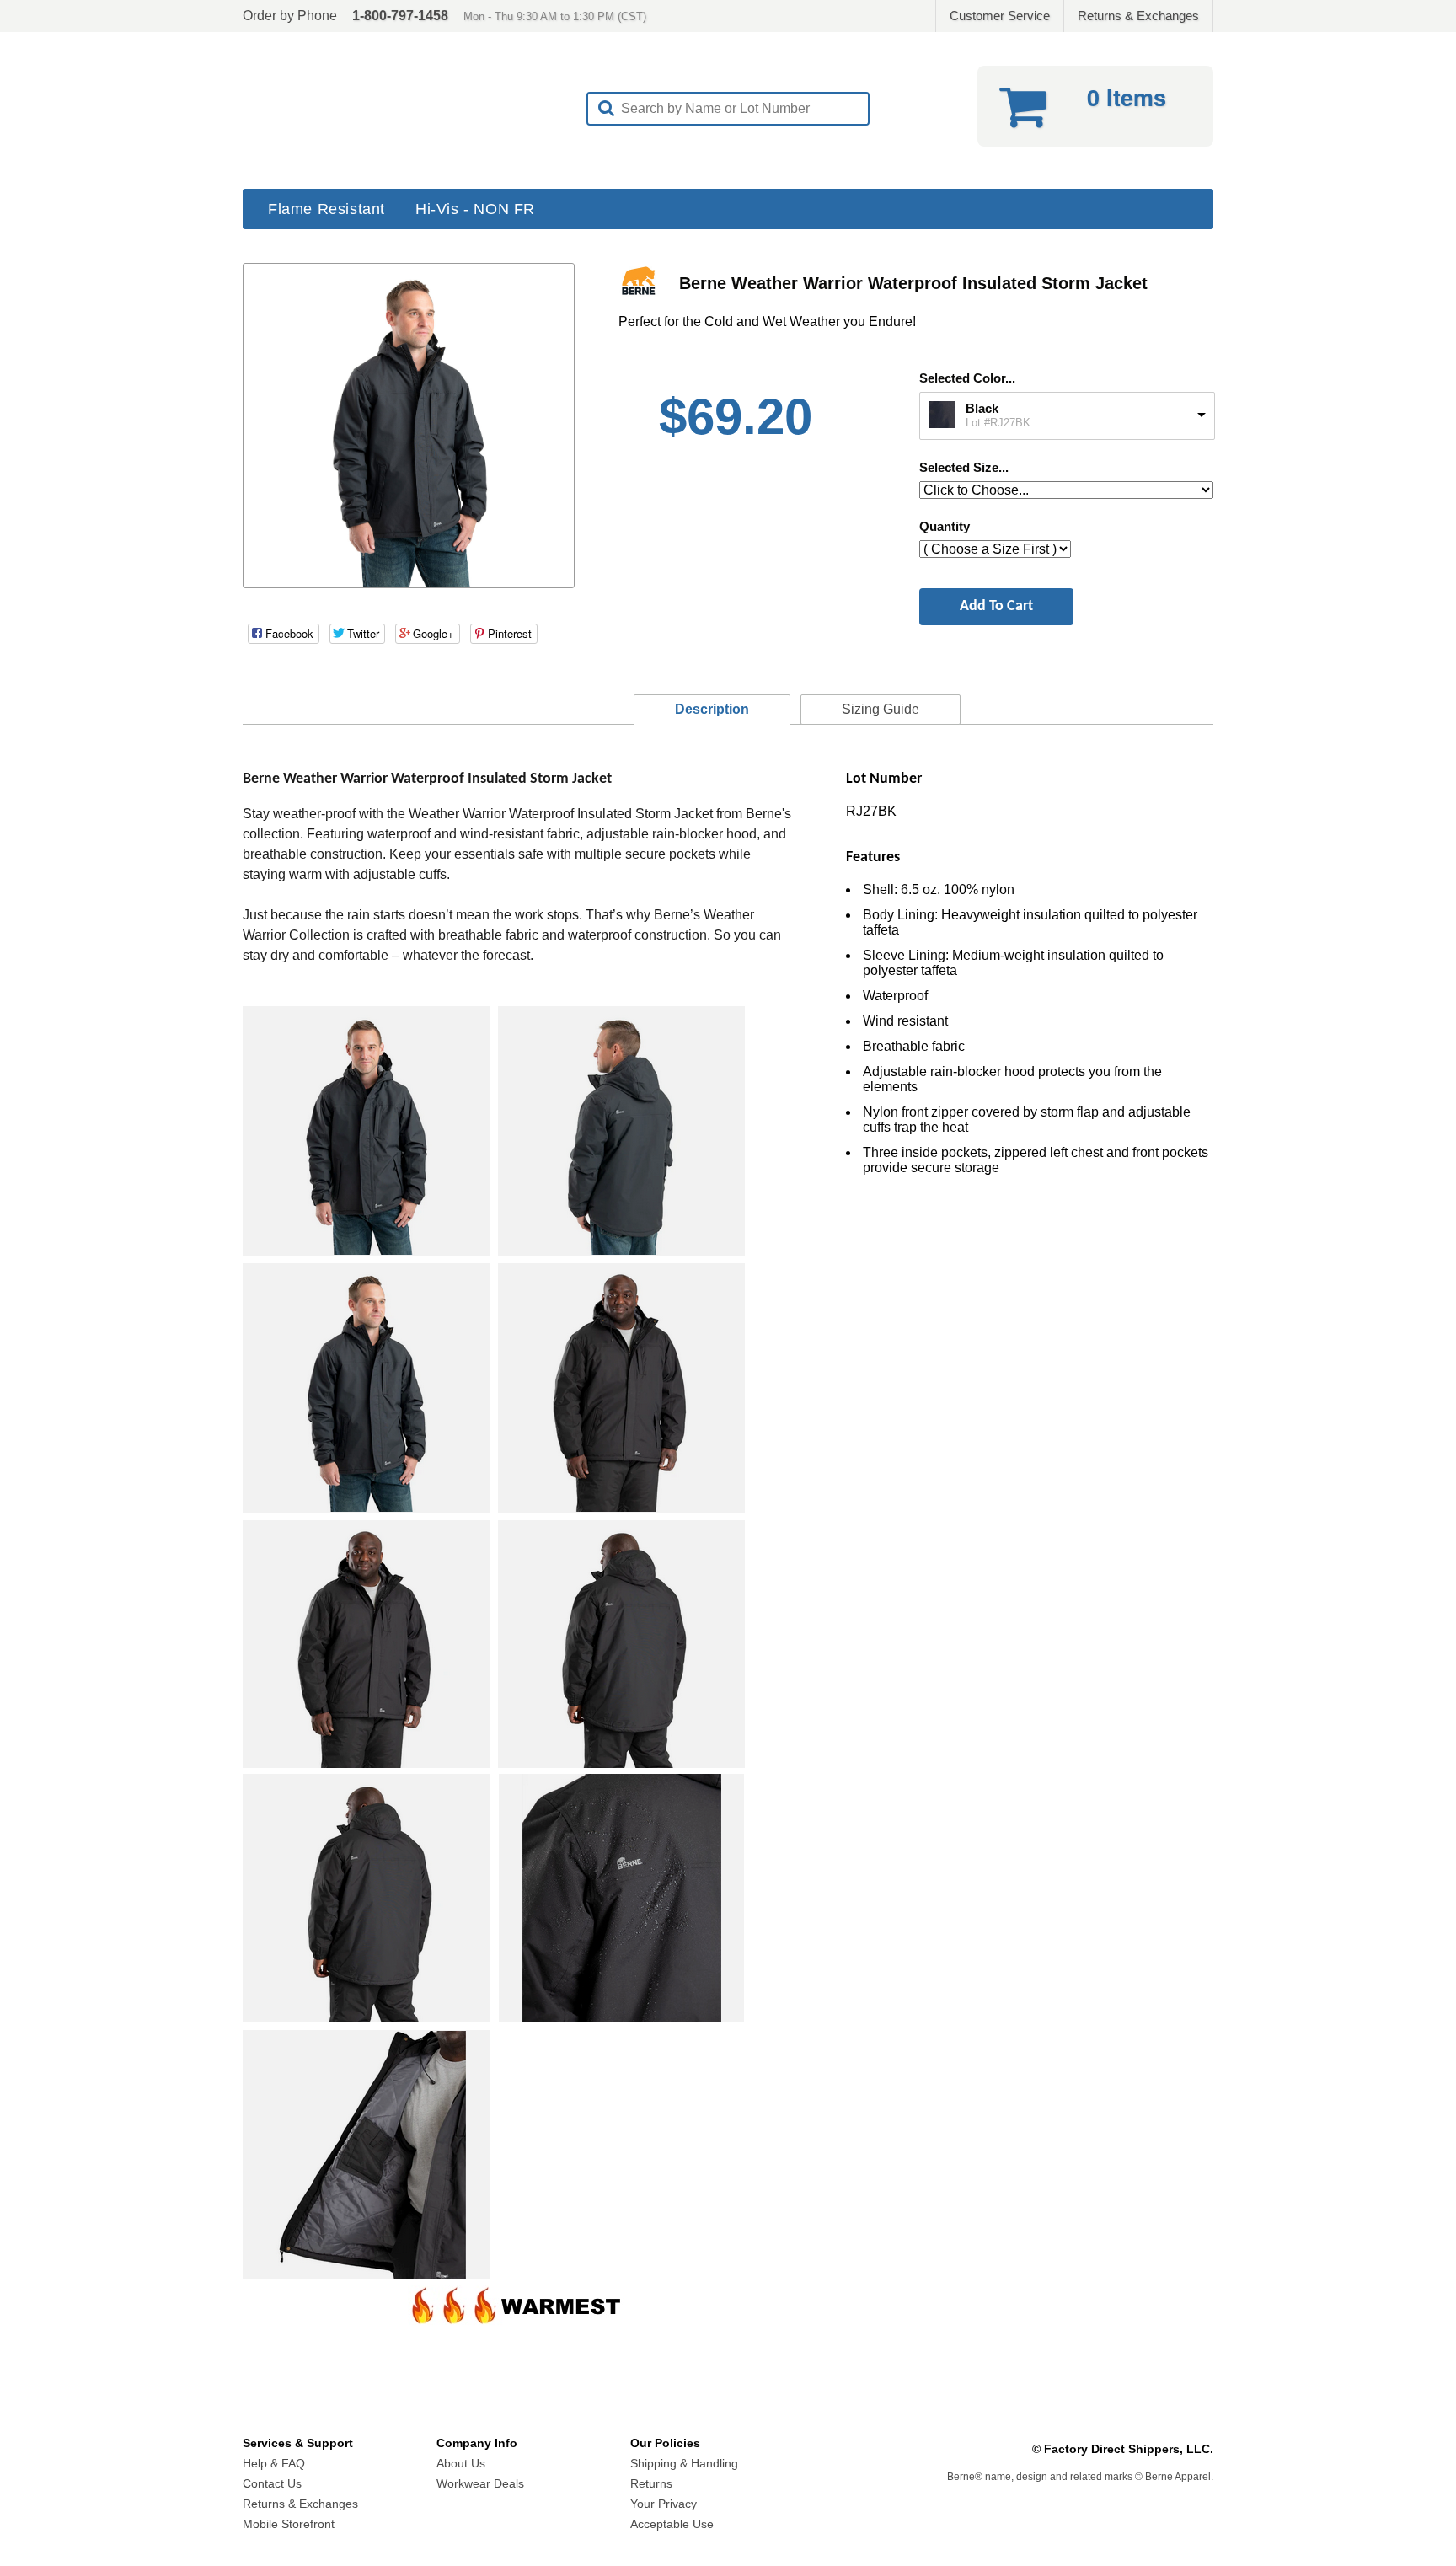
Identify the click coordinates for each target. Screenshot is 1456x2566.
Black (982, 408)
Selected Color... (967, 378)
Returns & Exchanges (1138, 16)
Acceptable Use (672, 2524)
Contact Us (272, 2483)
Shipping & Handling (684, 2463)
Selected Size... (964, 467)
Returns (651, 2483)
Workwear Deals (480, 2483)
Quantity (945, 526)
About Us (461, 2463)
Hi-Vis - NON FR (475, 209)
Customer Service (1000, 16)
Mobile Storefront (289, 2524)
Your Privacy (664, 2504)
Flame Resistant (327, 209)
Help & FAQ (274, 2463)
